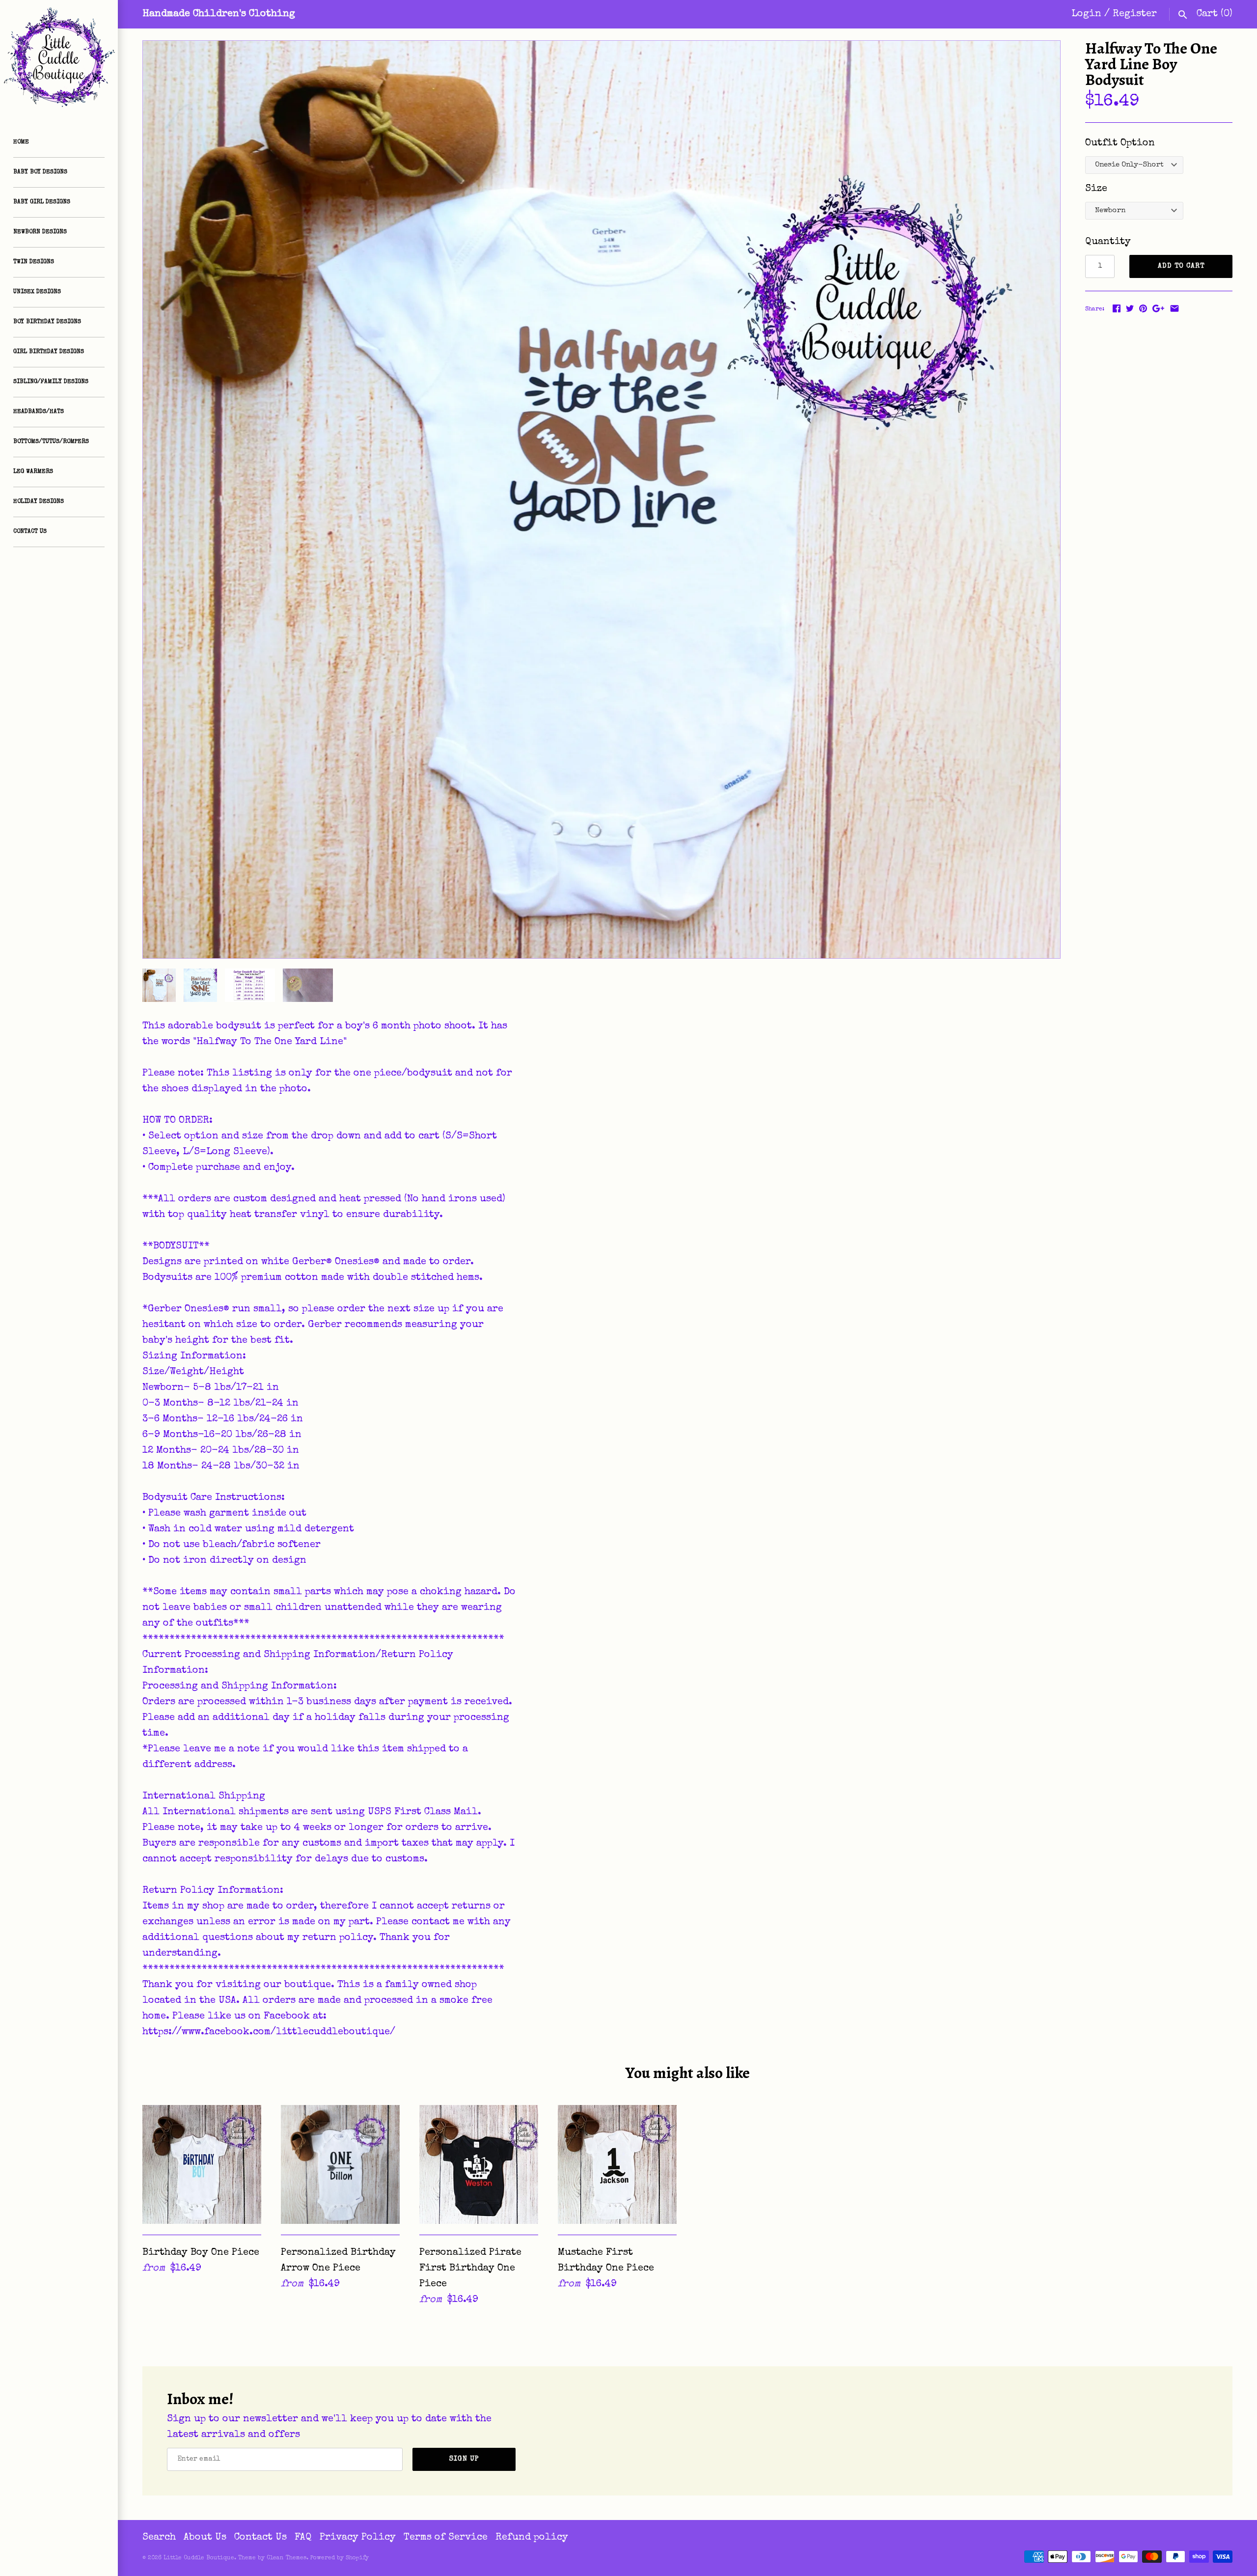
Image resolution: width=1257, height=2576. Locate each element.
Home (21, 142)
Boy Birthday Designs (47, 322)
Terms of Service (446, 2538)
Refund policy (532, 2538)
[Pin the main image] (1143, 308)
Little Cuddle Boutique (199, 2558)
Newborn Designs (40, 232)
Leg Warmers (33, 472)
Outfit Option (1120, 143)
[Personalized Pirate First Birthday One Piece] (479, 2164)
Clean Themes (287, 2558)
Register (1135, 14)
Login (1086, 14)
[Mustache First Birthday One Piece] (617, 2164)
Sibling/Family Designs (51, 382)
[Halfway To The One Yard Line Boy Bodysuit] (601, 499)
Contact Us (30, 532)
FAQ (303, 2538)
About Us (205, 2538)
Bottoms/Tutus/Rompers (51, 442)
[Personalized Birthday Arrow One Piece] (340, 2164)
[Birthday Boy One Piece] (202, 2164)
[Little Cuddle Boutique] (59, 59)
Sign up (464, 2459)
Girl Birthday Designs (49, 352)
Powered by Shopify (340, 2558)
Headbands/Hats (39, 412)
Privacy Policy (358, 2538)
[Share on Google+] (1158, 308)
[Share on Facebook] (1117, 308)
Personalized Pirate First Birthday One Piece (470, 2269)
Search (159, 2538)
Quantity (1108, 242)
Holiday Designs (39, 502)
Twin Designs (34, 262)
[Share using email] (1175, 308)
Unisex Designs (37, 292)
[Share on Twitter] (1130, 308)
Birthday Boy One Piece (201, 2253)
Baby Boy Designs (40, 172)
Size (1096, 189)
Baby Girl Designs (42, 202)
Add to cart (1181, 266)
